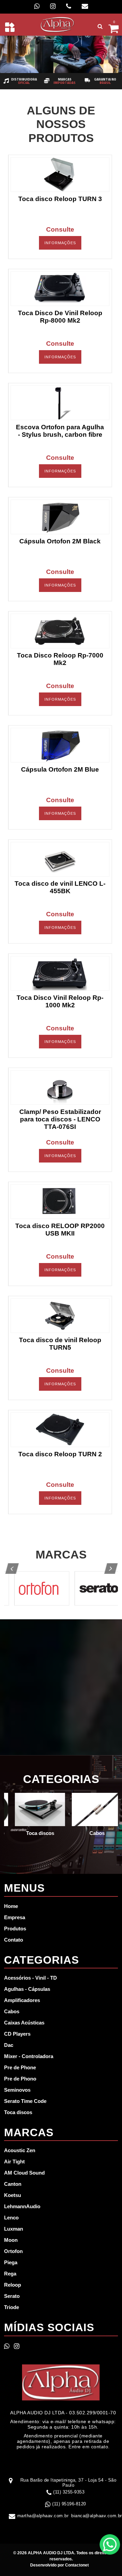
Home (11, 1906)
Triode (12, 2307)
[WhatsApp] (37, 6)
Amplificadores (22, 2000)
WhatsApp (110, 2544)
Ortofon (13, 2251)
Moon (11, 2240)
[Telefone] (69, 6)
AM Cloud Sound (24, 2173)
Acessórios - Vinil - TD (30, 1978)
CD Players (17, 2034)
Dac (9, 2045)
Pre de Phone (20, 2067)
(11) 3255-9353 (69, 2492)
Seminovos (17, 2090)
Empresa (15, 1917)
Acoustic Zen (20, 2150)
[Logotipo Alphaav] (58, 24)
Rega (10, 2274)
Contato (14, 1940)
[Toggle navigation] (10, 27)
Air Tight (14, 2161)
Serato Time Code (25, 2101)
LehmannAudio (22, 2206)
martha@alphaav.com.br (43, 2516)
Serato (12, 2296)
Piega (11, 2262)
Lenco (11, 2218)
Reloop (13, 2285)
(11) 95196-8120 (69, 2504)
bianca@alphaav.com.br (97, 2516)
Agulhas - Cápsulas (27, 1989)
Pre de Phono (20, 2079)
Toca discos (18, 2112)
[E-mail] (85, 6)
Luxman (14, 2229)
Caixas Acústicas (24, 2023)
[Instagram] (53, 6)
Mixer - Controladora (29, 2056)
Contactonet (76, 2565)
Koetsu (13, 2195)
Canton (13, 2184)
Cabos (12, 2011)
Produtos (15, 1929)
